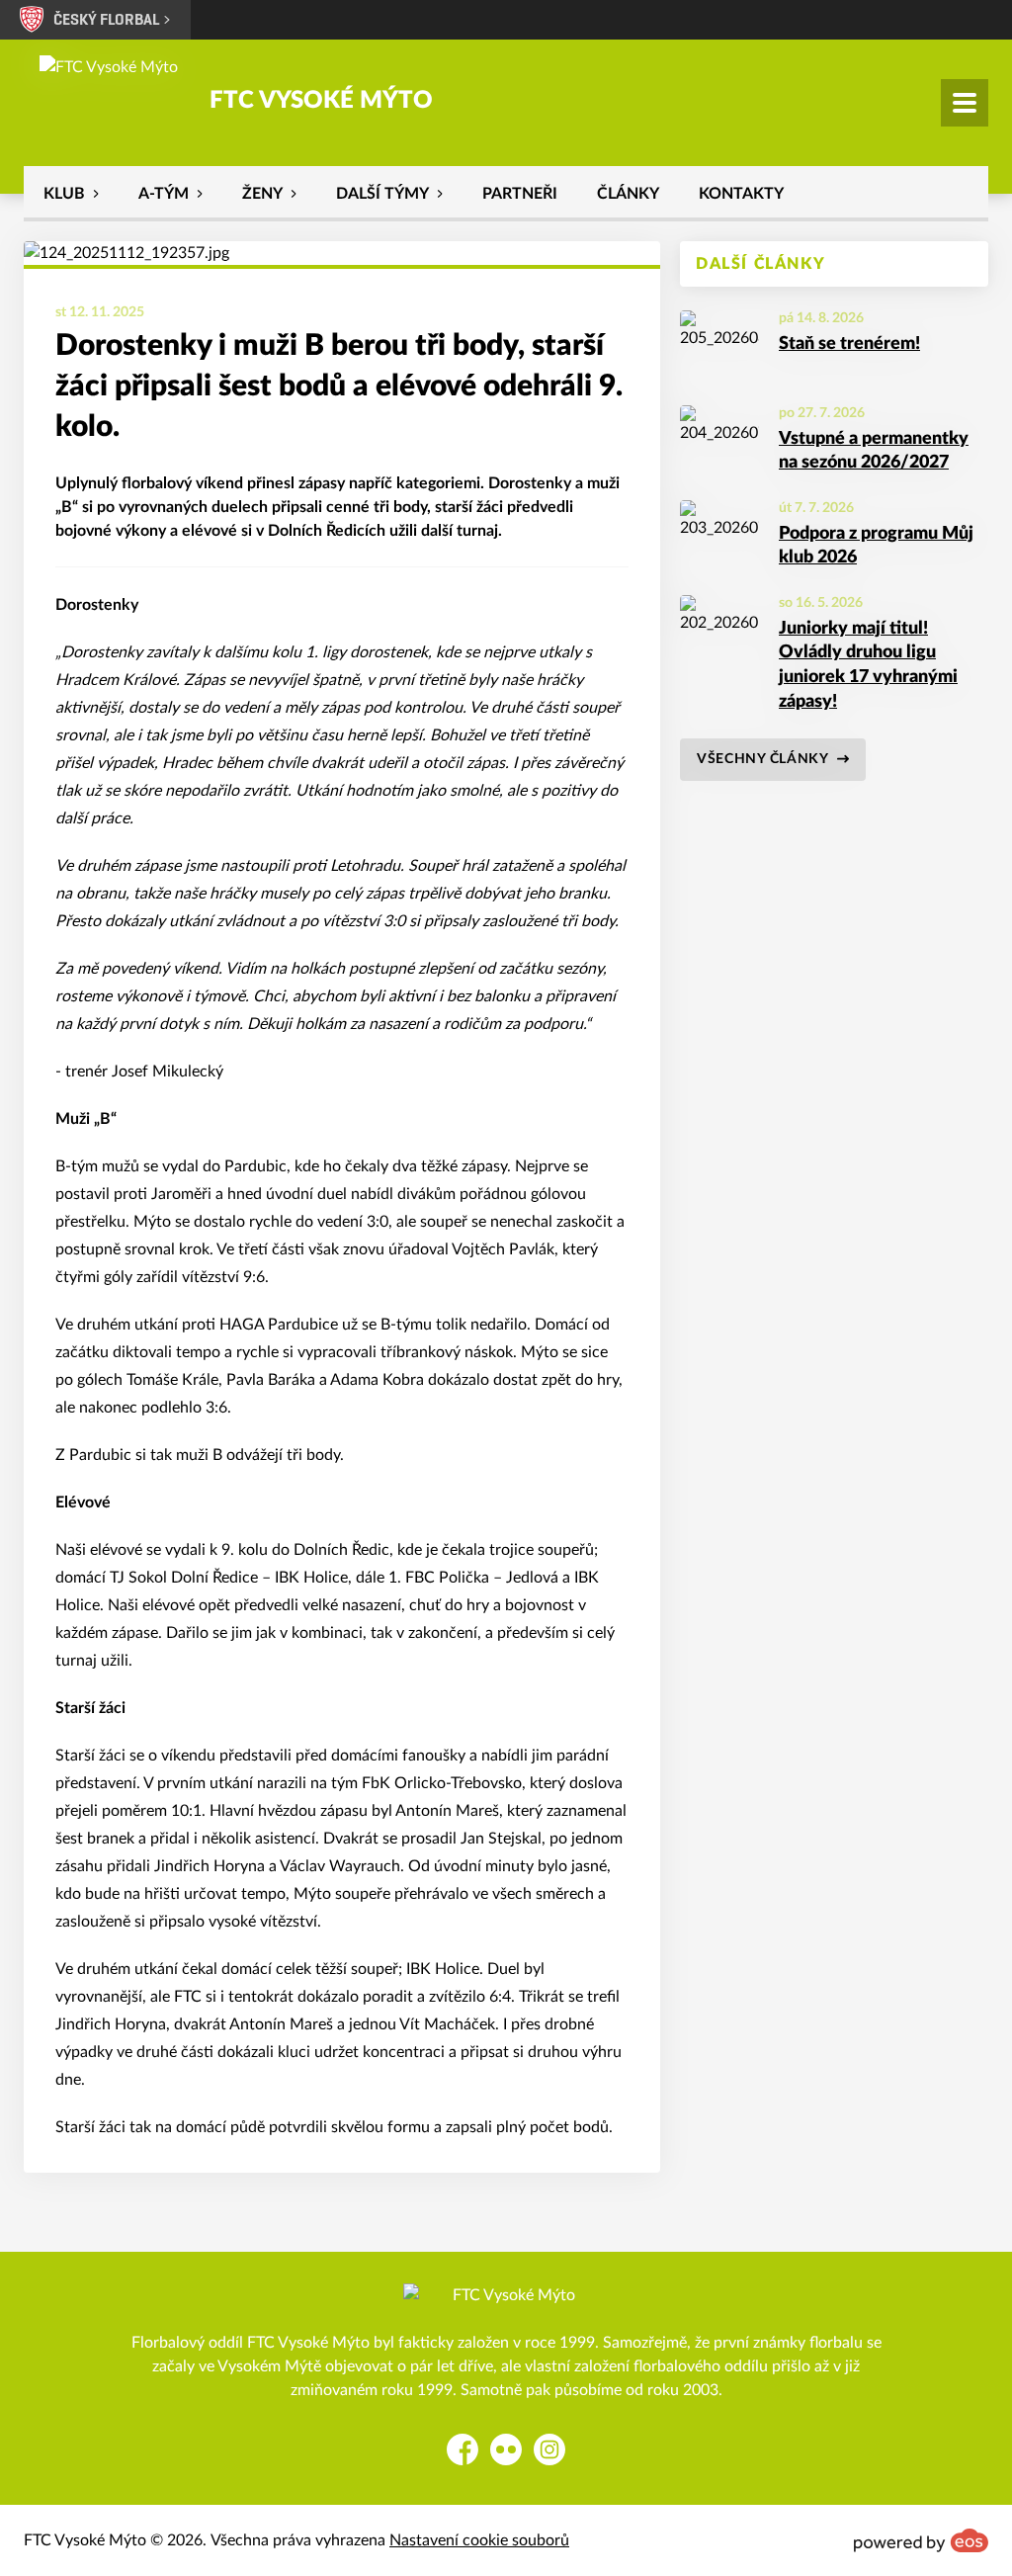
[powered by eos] (921, 2540)
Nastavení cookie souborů (479, 2540)
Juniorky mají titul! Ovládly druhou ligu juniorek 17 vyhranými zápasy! (868, 665)
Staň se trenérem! (849, 344)
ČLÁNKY (628, 194)
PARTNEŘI (520, 194)
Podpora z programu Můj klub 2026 (876, 546)
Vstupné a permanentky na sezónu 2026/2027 (874, 451)
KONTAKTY (741, 194)
